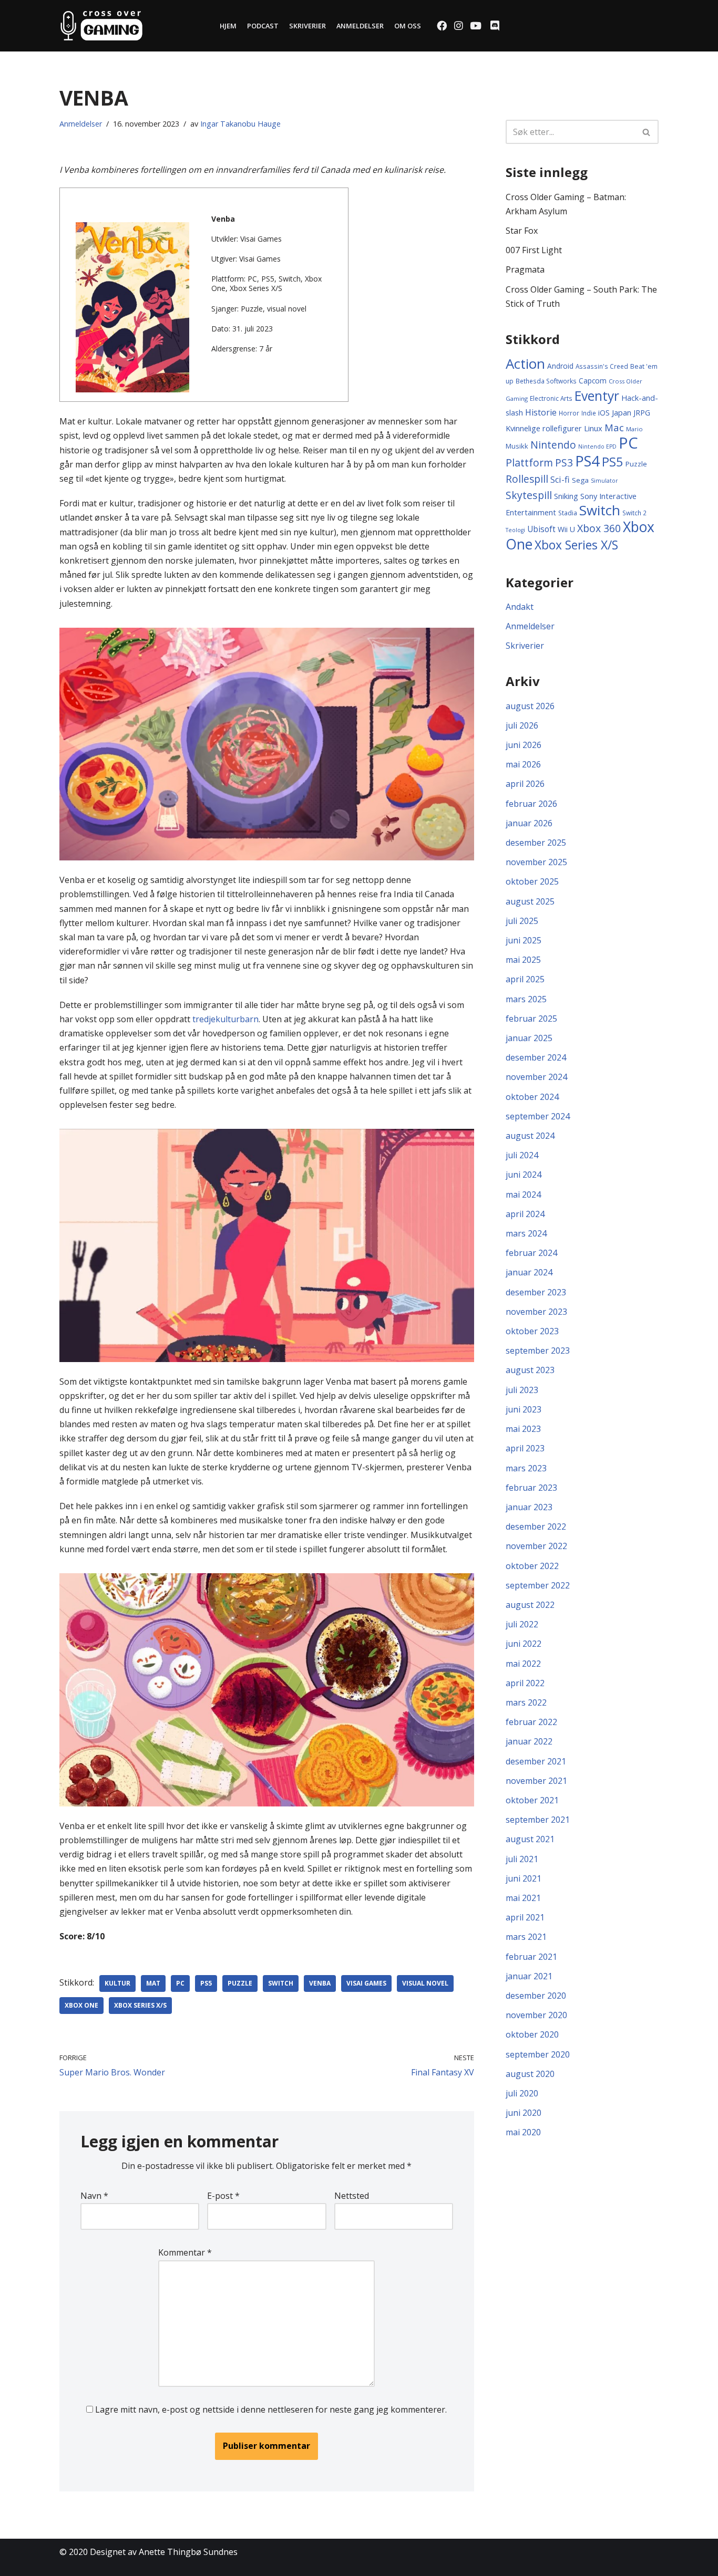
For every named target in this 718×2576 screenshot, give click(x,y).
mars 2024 (526, 1233)
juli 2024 (522, 1155)
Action (525, 363)
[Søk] (647, 132)
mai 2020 (523, 2132)
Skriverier (307, 26)
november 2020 (536, 2015)
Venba (320, 1983)
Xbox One (81, 2005)
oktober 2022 (532, 1566)
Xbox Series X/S (140, 2005)
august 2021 (530, 1839)
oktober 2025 (532, 881)
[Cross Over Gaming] (101, 26)
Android (560, 366)
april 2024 (525, 1214)
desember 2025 (536, 843)
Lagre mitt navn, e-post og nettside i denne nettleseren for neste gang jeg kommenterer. (271, 2409)
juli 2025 (522, 921)
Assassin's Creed (602, 366)
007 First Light (534, 250)
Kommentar (185, 2252)
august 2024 (530, 1136)
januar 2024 (529, 1272)
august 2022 (530, 1605)
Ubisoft (541, 529)
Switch (281, 1983)
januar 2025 (529, 1038)
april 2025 (525, 979)
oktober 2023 (532, 1331)
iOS (604, 413)
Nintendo (553, 445)
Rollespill (527, 479)
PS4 (587, 461)
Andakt (520, 607)
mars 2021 (526, 1937)
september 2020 (538, 2054)
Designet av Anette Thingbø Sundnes (164, 2552)
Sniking (566, 496)
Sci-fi (560, 480)
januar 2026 (529, 823)
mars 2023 (526, 1468)
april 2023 (525, 1448)
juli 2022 (522, 1624)
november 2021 (536, 1781)
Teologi (515, 530)
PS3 (564, 463)
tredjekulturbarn (225, 1019)
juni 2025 (524, 940)
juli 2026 (522, 725)
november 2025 (536, 862)
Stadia (568, 513)
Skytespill (529, 495)
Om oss (408, 26)
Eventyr (597, 396)
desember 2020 (536, 1996)
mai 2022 (523, 1664)
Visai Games (366, 1983)
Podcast (263, 26)
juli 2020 (522, 2093)
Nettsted (352, 2196)
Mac (614, 427)
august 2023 (530, 1370)
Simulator (604, 481)
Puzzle (240, 1983)
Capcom (593, 381)
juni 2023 (524, 1409)
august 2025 (530, 901)
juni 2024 (524, 1175)
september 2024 (538, 1116)
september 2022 (538, 1585)
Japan (622, 412)
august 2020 (530, 2074)
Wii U (566, 529)
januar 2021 (529, 1976)
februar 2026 (531, 804)
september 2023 (538, 1351)
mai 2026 (523, 764)
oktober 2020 (532, 2034)
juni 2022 (524, 1644)
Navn (94, 2196)
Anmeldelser (360, 26)
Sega (580, 480)
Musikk (517, 446)
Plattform (529, 463)
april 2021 (525, 1917)
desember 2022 (536, 1526)
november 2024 (536, 1077)
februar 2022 (531, 1722)
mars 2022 (526, 1702)
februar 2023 (531, 1488)
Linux (593, 428)
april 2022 (525, 1683)
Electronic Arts (551, 398)
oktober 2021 (532, 1800)
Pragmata (525, 269)
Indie (589, 413)
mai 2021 (523, 1898)
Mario (634, 429)
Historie (541, 412)
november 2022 (536, 1546)
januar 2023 (529, 1507)
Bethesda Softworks (546, 381)
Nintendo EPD (597, 446)
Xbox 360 (599, 528)
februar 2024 (531, 1253)
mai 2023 (523, 1429)
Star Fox (522, 231)
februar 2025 (531, 1019)
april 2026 (525, 784)
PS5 (206, 1983)
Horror (569, 413)
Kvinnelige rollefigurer (544, 428)
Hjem (228, 26)
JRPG (642, 413)
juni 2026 (524, 745)
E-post (223, 2196)
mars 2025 (526, 999)
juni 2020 (524, 2113)
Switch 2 (634, 513)
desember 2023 (536, 1292)
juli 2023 (522, 1390)
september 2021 (538, 1820)
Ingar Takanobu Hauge (240, 124)
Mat (153, 1983)
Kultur (117, 1983)
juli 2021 (522, 1859)
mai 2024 (523, 1194)
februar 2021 (531, 1957)
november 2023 (536, 1312)
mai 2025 (523, 960)
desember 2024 (536, 1057)
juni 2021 (524, 1878)
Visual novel (425, 1983)
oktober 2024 (532, 1097)
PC (180, 1983)
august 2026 (530, 706)
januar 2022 (529, 1741)
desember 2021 (536, 1761)
